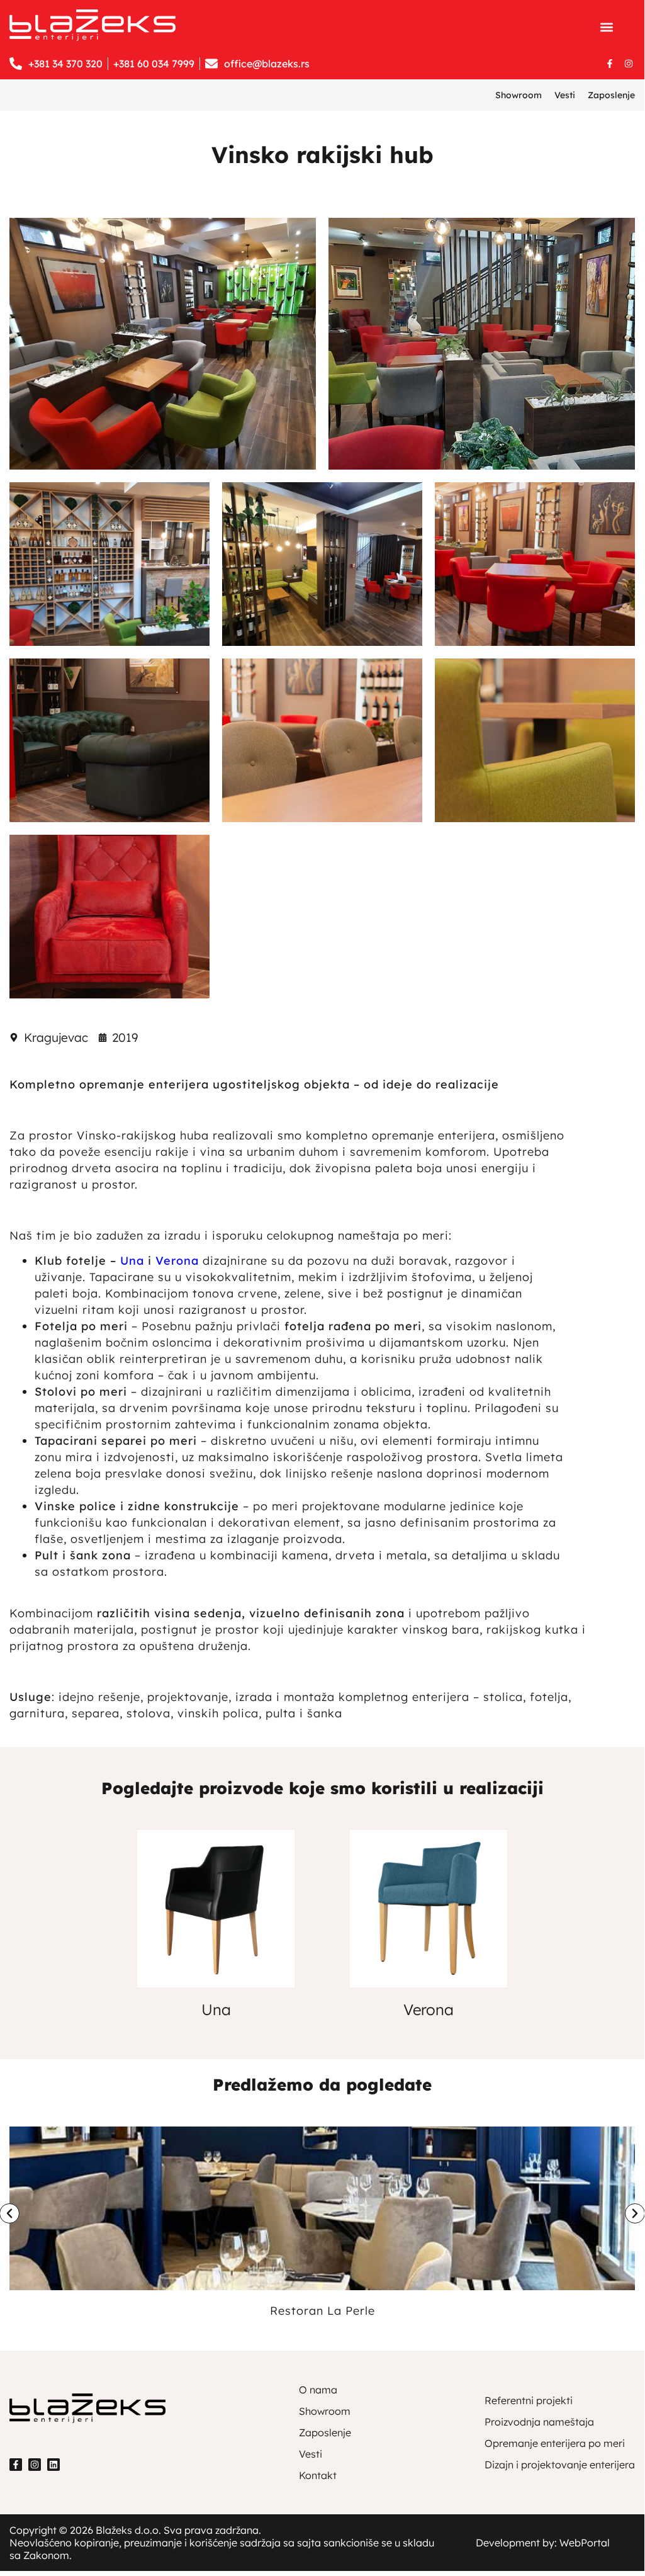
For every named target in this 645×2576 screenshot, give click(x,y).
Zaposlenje (611, 95)
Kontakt (318, 2475)
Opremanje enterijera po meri (555, 2443)
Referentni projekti (529, 2400)
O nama (318, 2390)
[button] (607, 27)
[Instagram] (629, 64)
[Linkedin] (53, 2465)
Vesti (565, 95)
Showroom (519, 95)
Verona (429, 2009)
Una (132, 1261)
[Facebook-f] (610, 64)
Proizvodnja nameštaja (539, 2422)
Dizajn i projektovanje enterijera (560, 2465)
